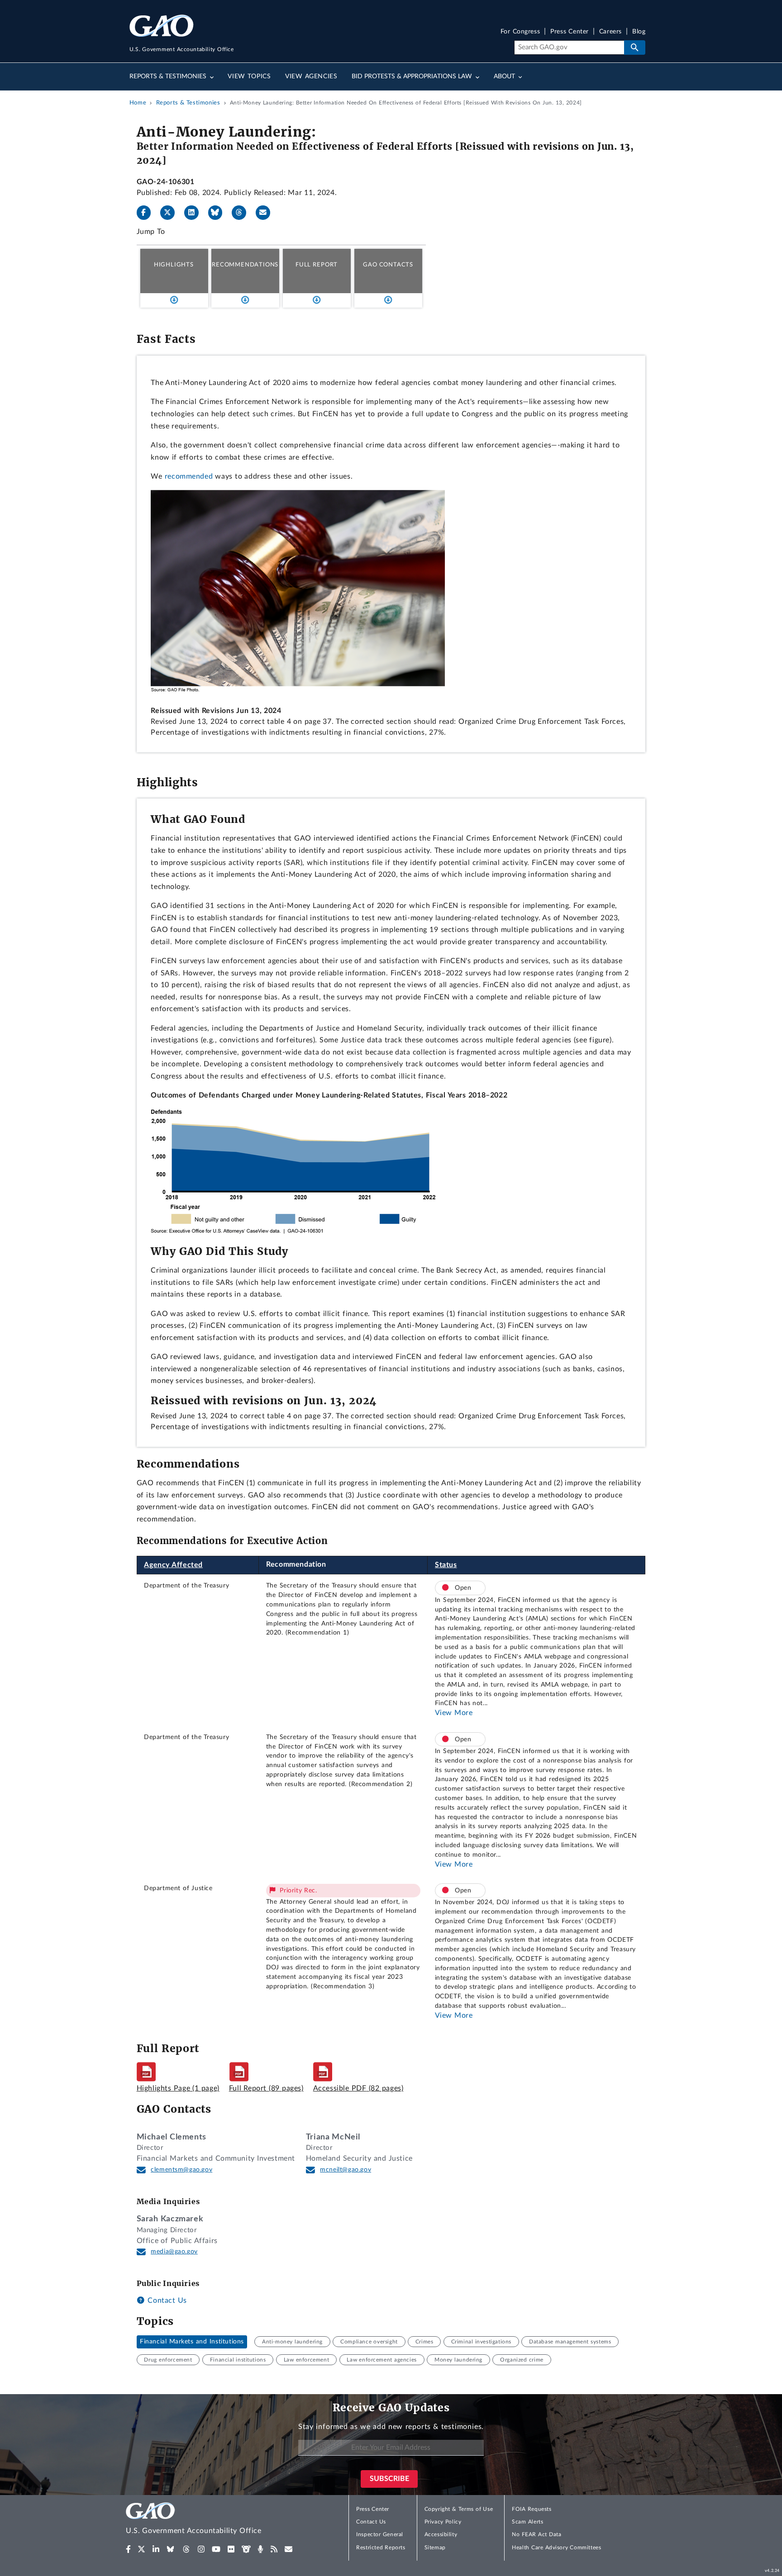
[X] (171, 213)
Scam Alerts (527, 2522)
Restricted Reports (381, 2547)
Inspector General (380, 2534)
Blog (639, 32)
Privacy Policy (443, 2522)
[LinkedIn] (195, 213)
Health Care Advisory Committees (556, 2547)
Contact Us (166, 2300)
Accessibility (441, 2534)
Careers (610, 32)
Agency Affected (173, 1565)
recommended (189, 476)
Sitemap (435, 2547)
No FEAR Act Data (536, 2534)
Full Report (317, 265)
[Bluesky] (219, 213)
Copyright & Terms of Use (459, 2509)
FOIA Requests (532, 2509)
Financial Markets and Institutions (192, 2342)
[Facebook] (148, 213)
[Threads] (243, 213)
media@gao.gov (174, 2252)
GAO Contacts (388, 265)
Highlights (174, 265)
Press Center (570, 32)
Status (446, 1565)
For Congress (520, 32)
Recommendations (245, 265)
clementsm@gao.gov (181, 2170)
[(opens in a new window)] (128, 2549)
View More (454, 1713)
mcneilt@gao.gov (346, 2170)
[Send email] (267, 213)
